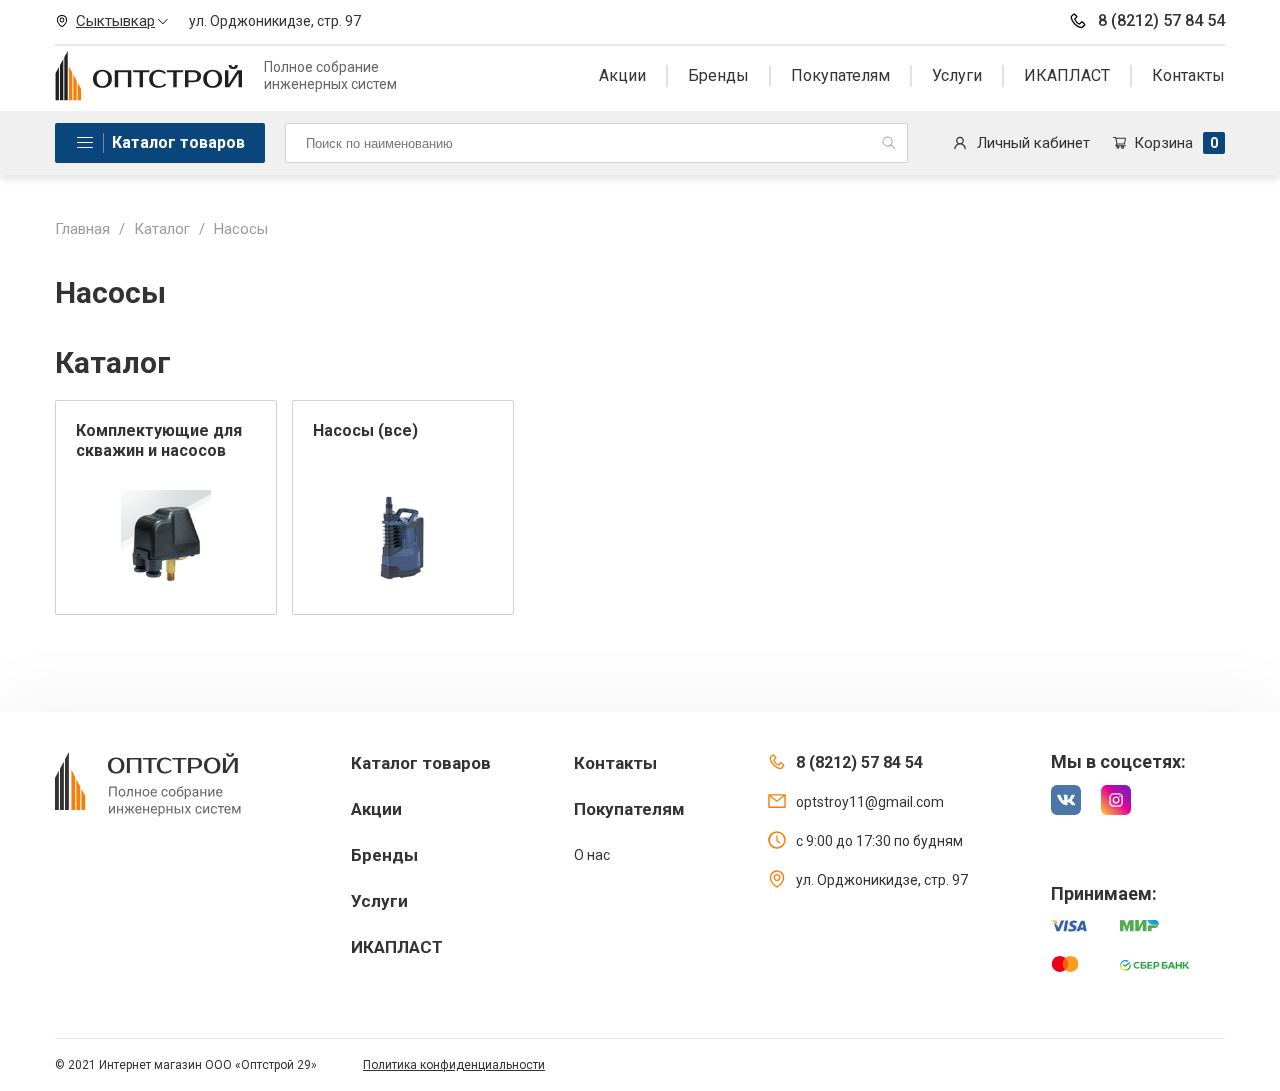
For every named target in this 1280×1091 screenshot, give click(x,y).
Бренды (718, 75)
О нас (592, 855)
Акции (622, 75)
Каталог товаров (178, 142)
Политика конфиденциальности (454, 1065)
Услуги (957, 75)
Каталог (162, 229)
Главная (82, 229)
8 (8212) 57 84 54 (1161, 20)
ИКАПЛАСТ (1067, 75)
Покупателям (840, 75)
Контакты (1188, 75)
